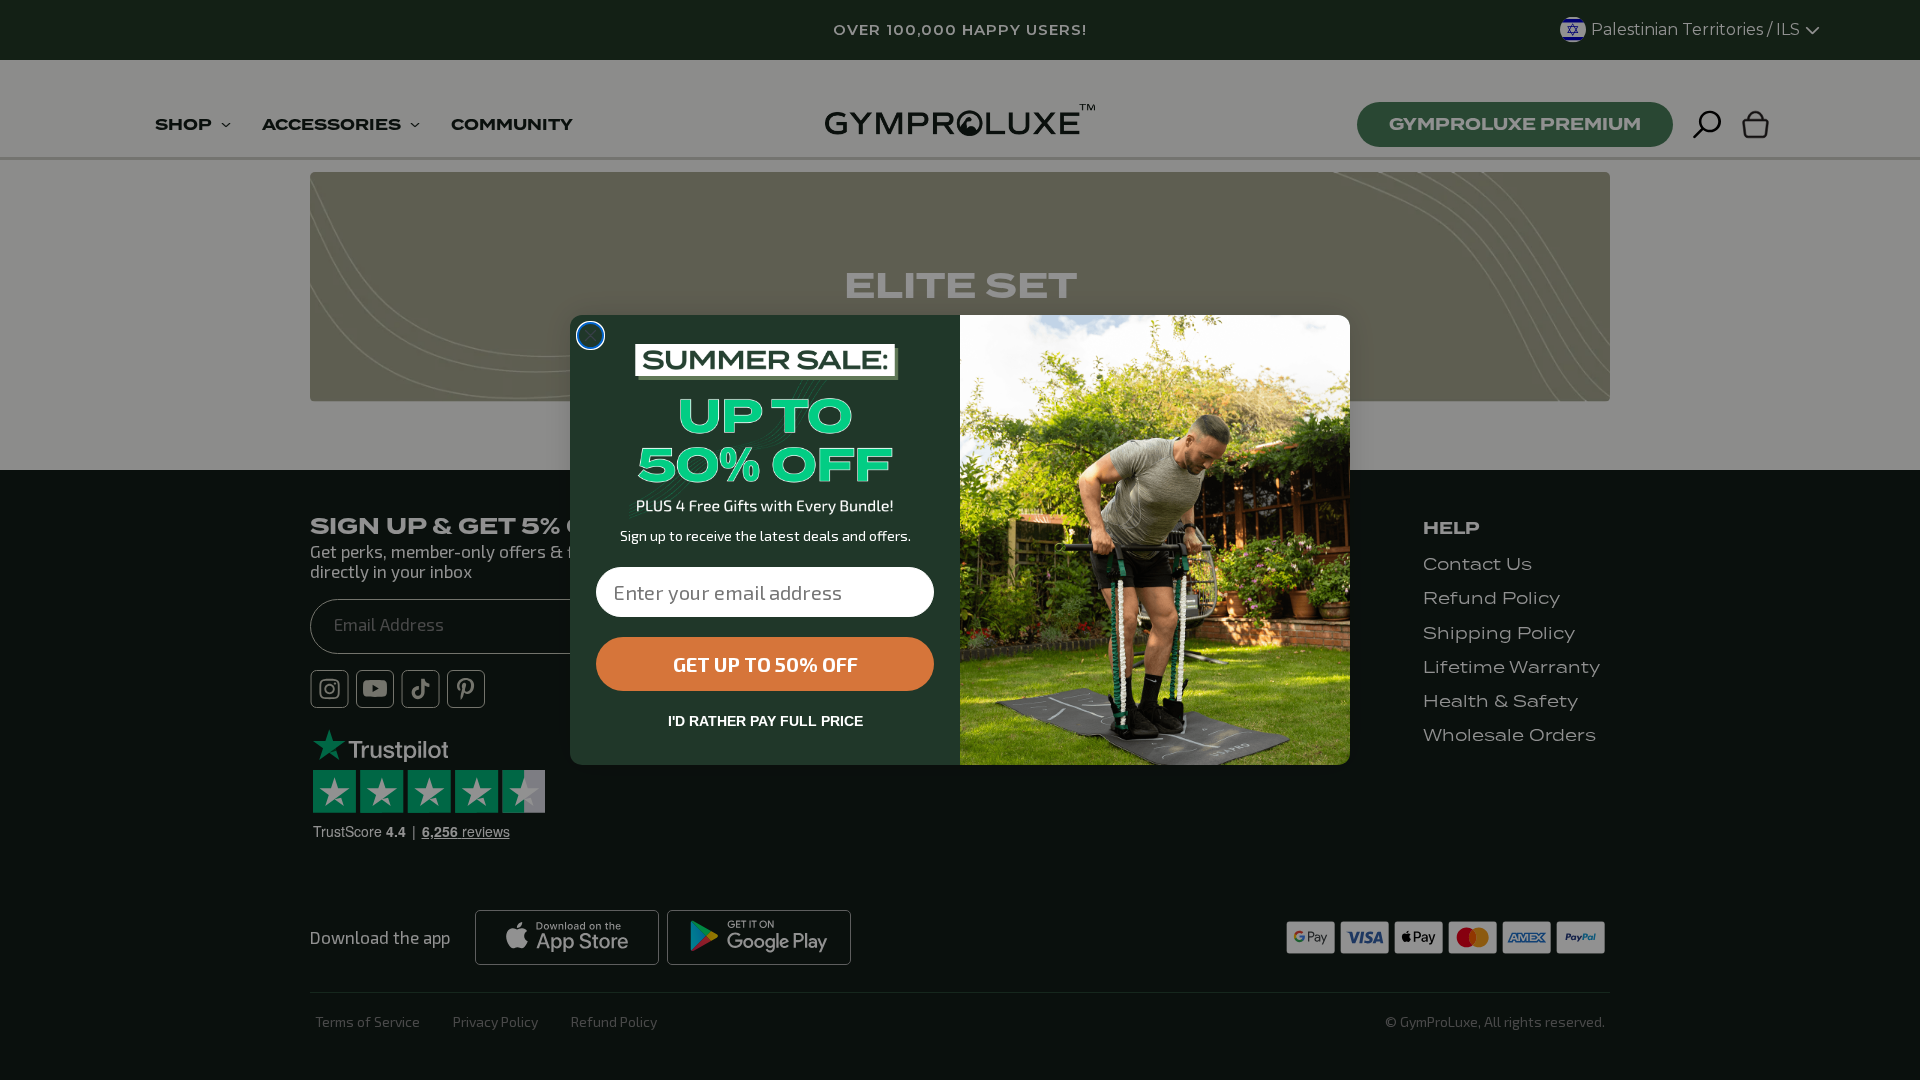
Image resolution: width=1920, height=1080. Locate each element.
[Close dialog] (590, 335)
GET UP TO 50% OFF (765, 664)
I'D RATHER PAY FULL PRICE (765, 721)
